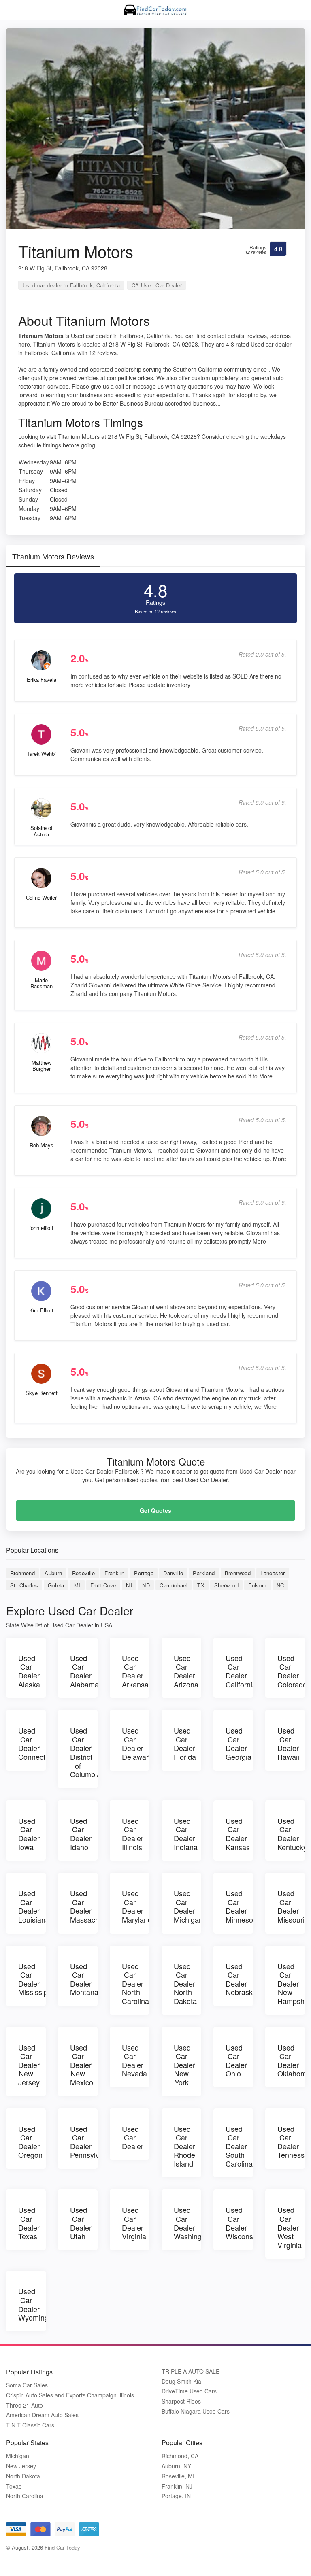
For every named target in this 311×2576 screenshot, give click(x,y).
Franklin (114, 1573)
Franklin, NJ (177, 2486)
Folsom (257, 1585)
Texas (14, 2486)
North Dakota (23, 2476)
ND (146, 1585)
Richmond (22, 1573)
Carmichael (174, 1585)
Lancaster (273, 1573)
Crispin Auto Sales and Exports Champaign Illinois (70, 2395)
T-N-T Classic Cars (30, 2425)
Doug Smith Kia (181, 2381)
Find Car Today (62, 2547)
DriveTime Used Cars (189, 2391)
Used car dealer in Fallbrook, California (71, 285)
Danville (173, 1573)
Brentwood (238, 1573)
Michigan (18, 2456)
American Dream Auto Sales (42, 2415)
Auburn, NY (176, 2466)
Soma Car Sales (27, 2385)
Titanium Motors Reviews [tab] (53, 556)
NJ (129, 1585)
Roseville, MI (178, 2476)
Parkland (204, 1573)
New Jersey (21, 2466)
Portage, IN (176, 2496)
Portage (144, 1573)
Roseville (84, 1573)
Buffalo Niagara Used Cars (196, 2411)
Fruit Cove (103, 1585)
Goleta (56, 1585)
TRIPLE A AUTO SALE (191, 2371)
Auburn (53, 1573)
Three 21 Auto (24, 2405)
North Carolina (25, 2496)
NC (280, 1585)
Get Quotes (155, 1510)
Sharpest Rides (181, 2401)
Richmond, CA (180, 2456)
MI (77, 1585)
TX (201, 1585)
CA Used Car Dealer (157, 285)
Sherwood (226, 1585)
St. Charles (24, 1585)
